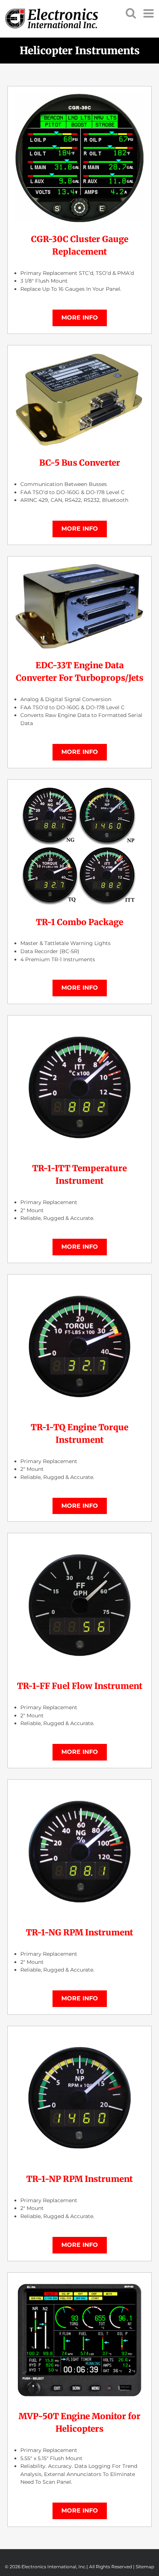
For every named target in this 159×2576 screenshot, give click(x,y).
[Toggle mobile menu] (149, 13)
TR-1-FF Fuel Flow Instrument (80, 1686)
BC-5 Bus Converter (80, 463)
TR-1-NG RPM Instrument (79, 1932)
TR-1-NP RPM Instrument (79, 2179)
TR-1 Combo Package (79, 922)
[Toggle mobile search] (131, 13)
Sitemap (145, 2567)
